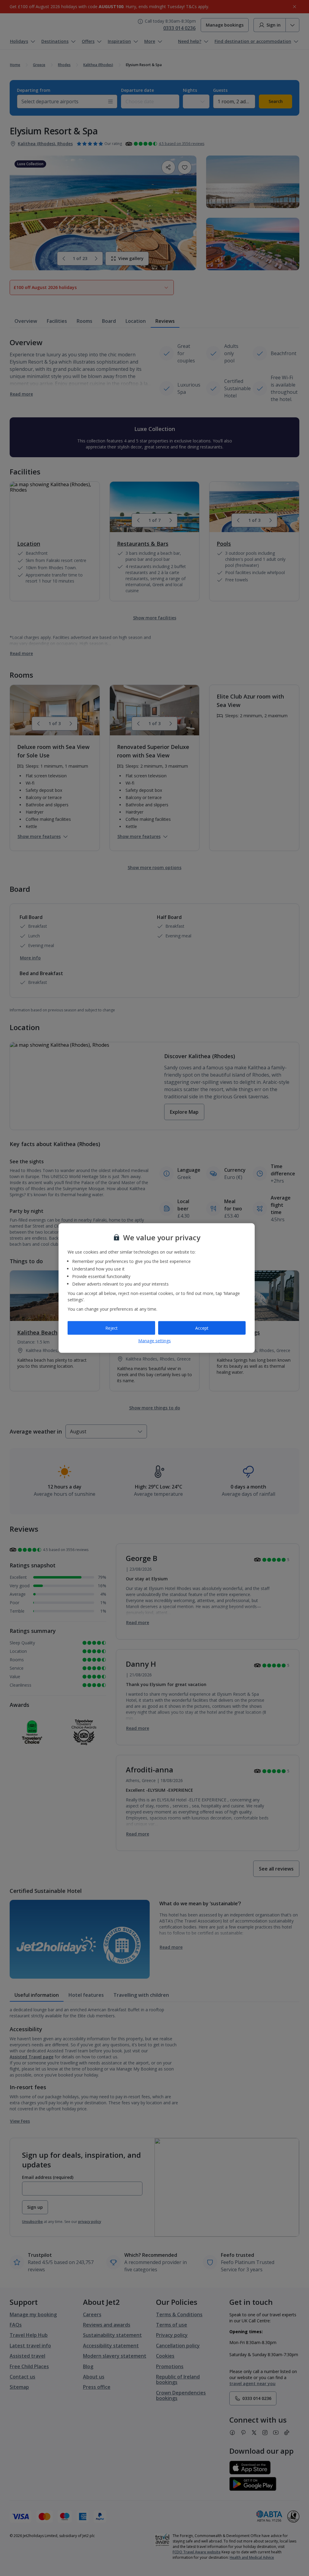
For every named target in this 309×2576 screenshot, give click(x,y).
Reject (111, 1328)
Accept (202, 1328)
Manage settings (154, 1341)
